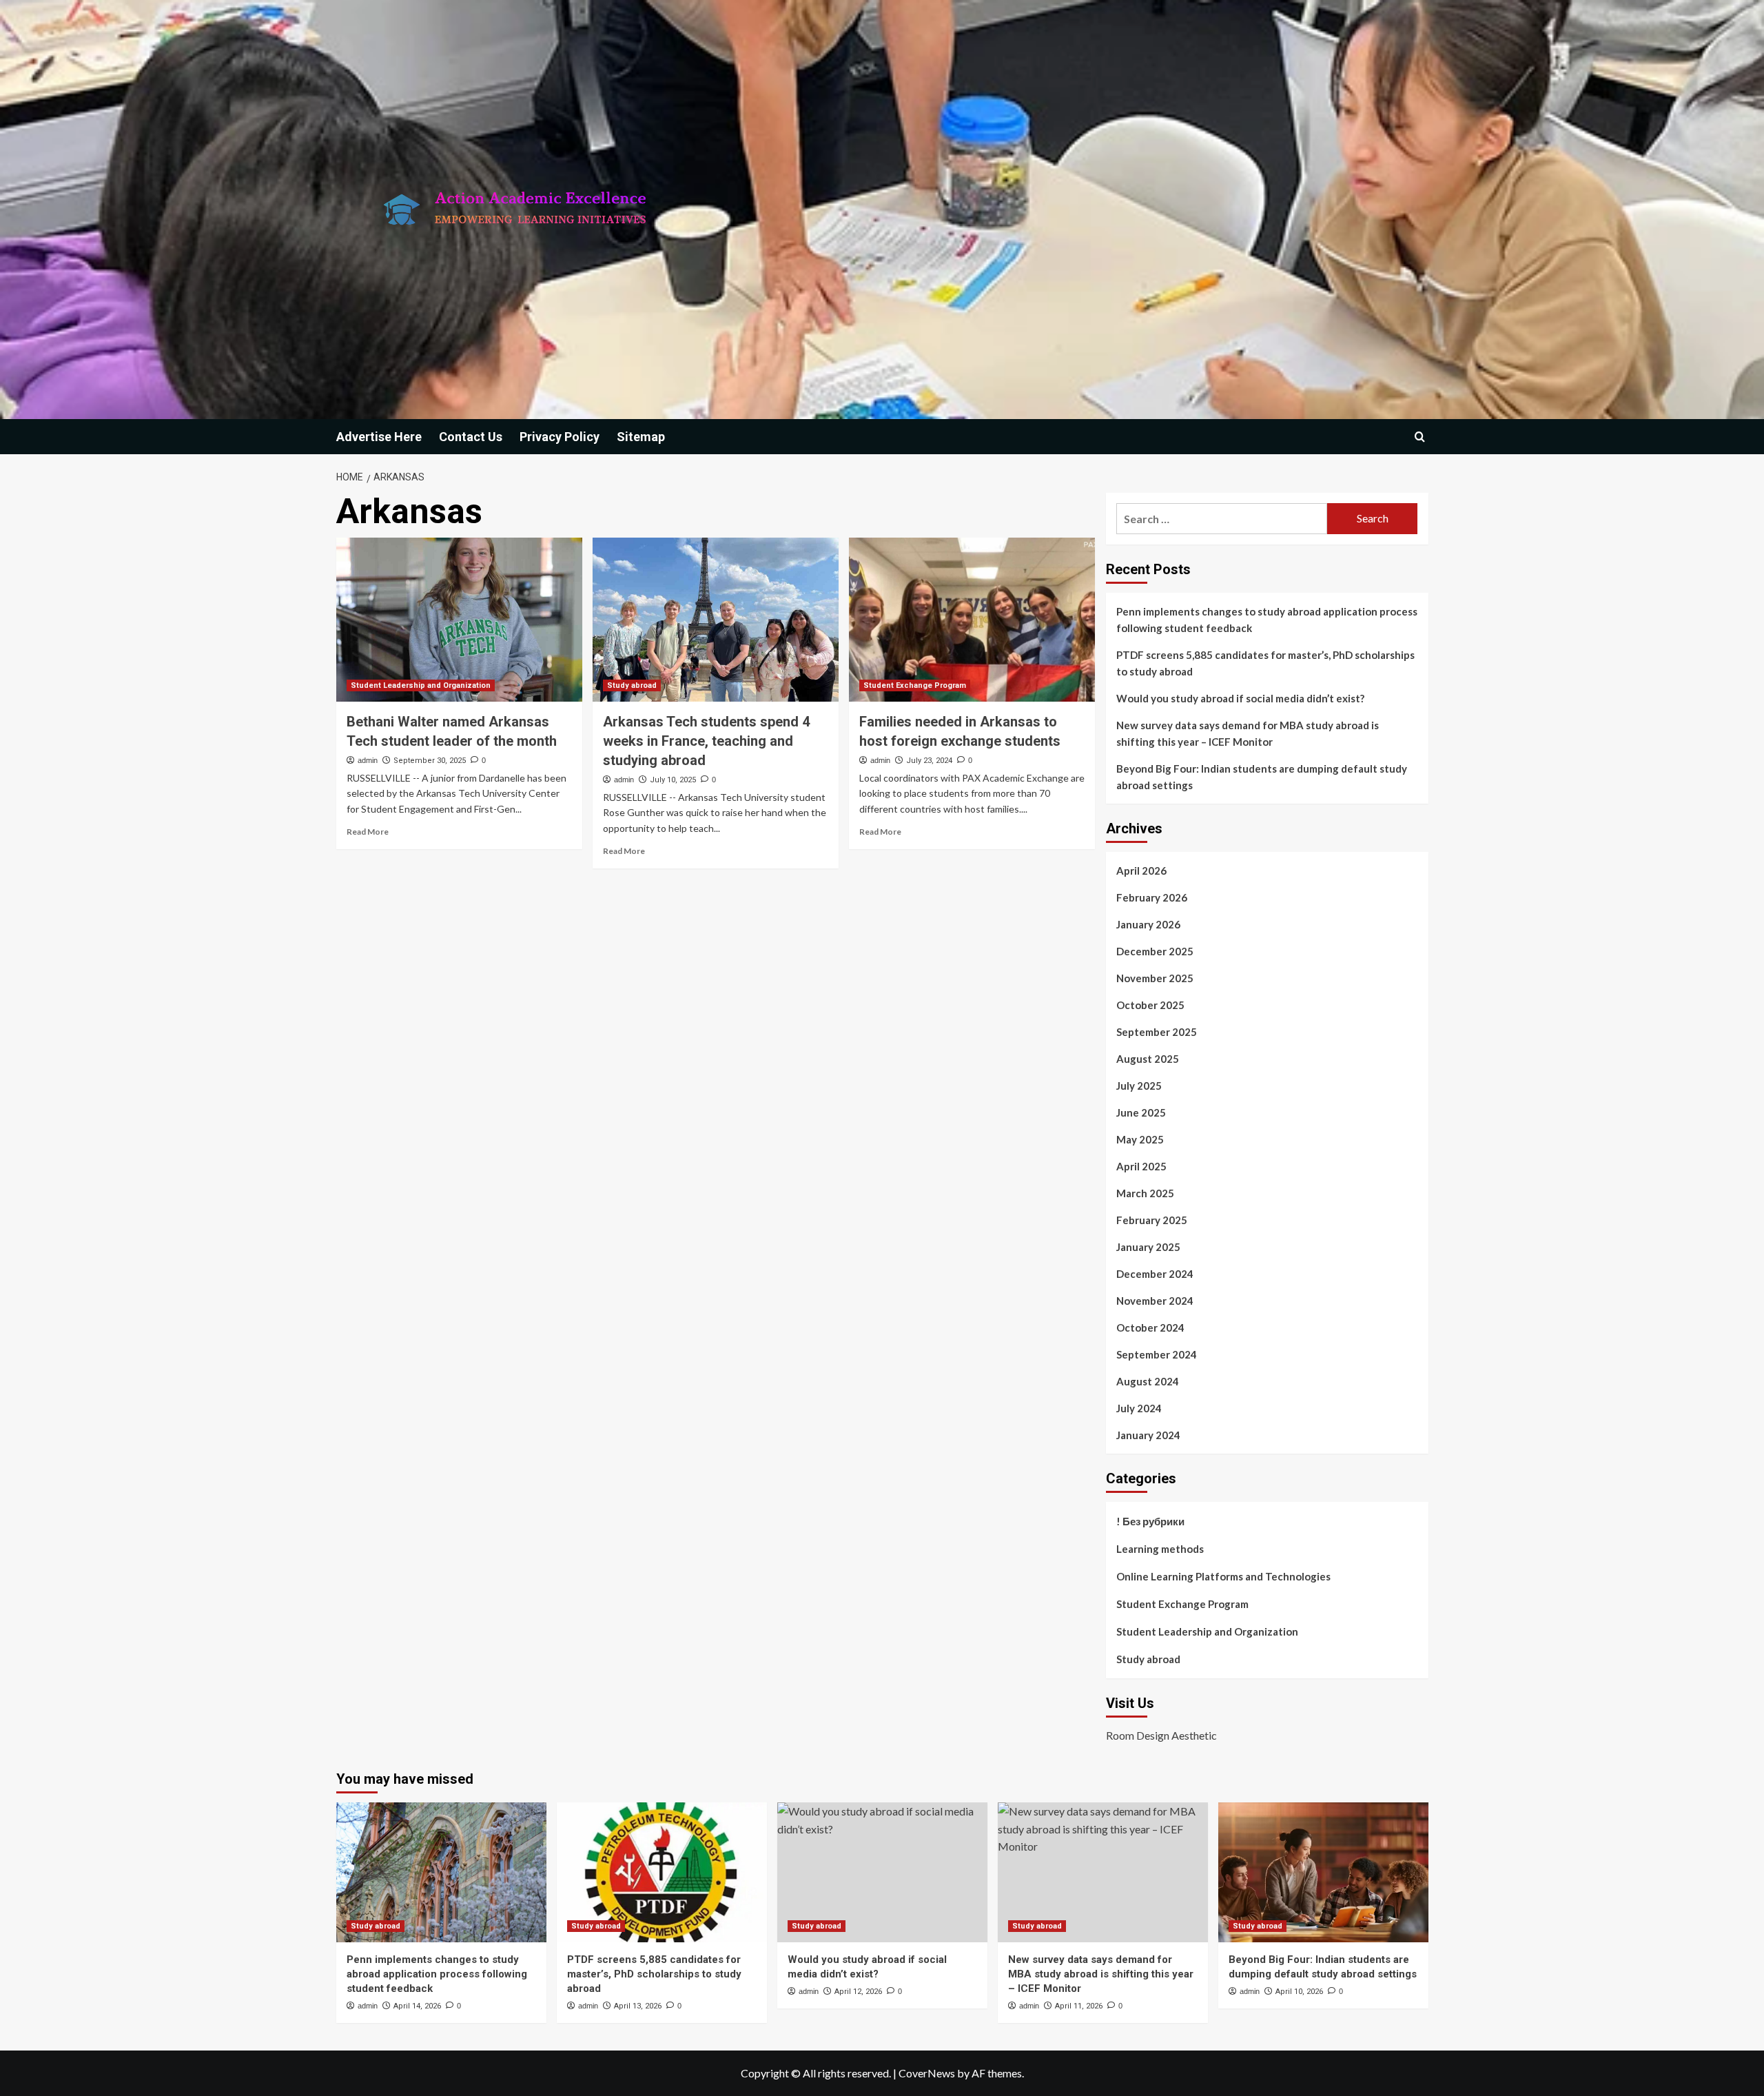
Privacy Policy (560, 437)
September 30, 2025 (430, 761)
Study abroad (632, 685)
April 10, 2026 (1299, 1992)
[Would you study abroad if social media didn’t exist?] (882, 1872)
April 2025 (1141, 1166)
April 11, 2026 (1079, 2006)
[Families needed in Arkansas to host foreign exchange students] (972, 620)
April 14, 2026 (417, 2006)
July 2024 (1139, 1408)
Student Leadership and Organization (421, 685)
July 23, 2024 (929, 761)
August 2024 (1148, 1381)
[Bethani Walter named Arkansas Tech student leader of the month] (459, 620)
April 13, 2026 (638, 2006)
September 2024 (1157, 1354)
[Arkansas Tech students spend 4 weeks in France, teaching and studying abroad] (716, 620)
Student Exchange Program (915, 685)
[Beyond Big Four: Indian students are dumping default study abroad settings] (1323, 1872)
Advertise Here (379, 437)
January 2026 (1148, 924)
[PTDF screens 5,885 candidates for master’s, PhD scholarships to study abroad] (662, 1872)
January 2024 (1148, 1435)
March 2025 (1145, 1193)
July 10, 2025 (673, 780)
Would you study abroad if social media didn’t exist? (1240, 698)
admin (368, 760)
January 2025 (1148, 1247)
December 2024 (1155, 1274)
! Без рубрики (1150, 1521)
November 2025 (1155, 978)
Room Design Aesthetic (1161, 1735)
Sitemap (641, 437)
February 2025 (1152, 1220)
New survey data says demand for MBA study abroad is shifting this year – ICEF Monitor (1248, 733)
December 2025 (1155, 951)
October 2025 (1150, 1005)
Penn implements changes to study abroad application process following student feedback (1267, 620)
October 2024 (1150, 1327)
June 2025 (1141, 1112)
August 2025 (1148, 1059)
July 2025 (1139, 1086)
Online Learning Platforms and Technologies (1223, 1576)
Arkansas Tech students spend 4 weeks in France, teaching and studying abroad (706, 741)
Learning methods (1160, 1549)
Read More (368, 832)
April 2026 (1141, 871)
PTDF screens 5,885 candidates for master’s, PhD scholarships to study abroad (1265, 663)
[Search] (1420, 437)
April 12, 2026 (858, 1992)
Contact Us (471, 437)
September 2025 (1157, 1032)
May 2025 (1140, 1139)
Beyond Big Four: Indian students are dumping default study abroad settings (1262, 777)
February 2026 (1152, 897)
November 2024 (1155, 1301)
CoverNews (927, 2073)
